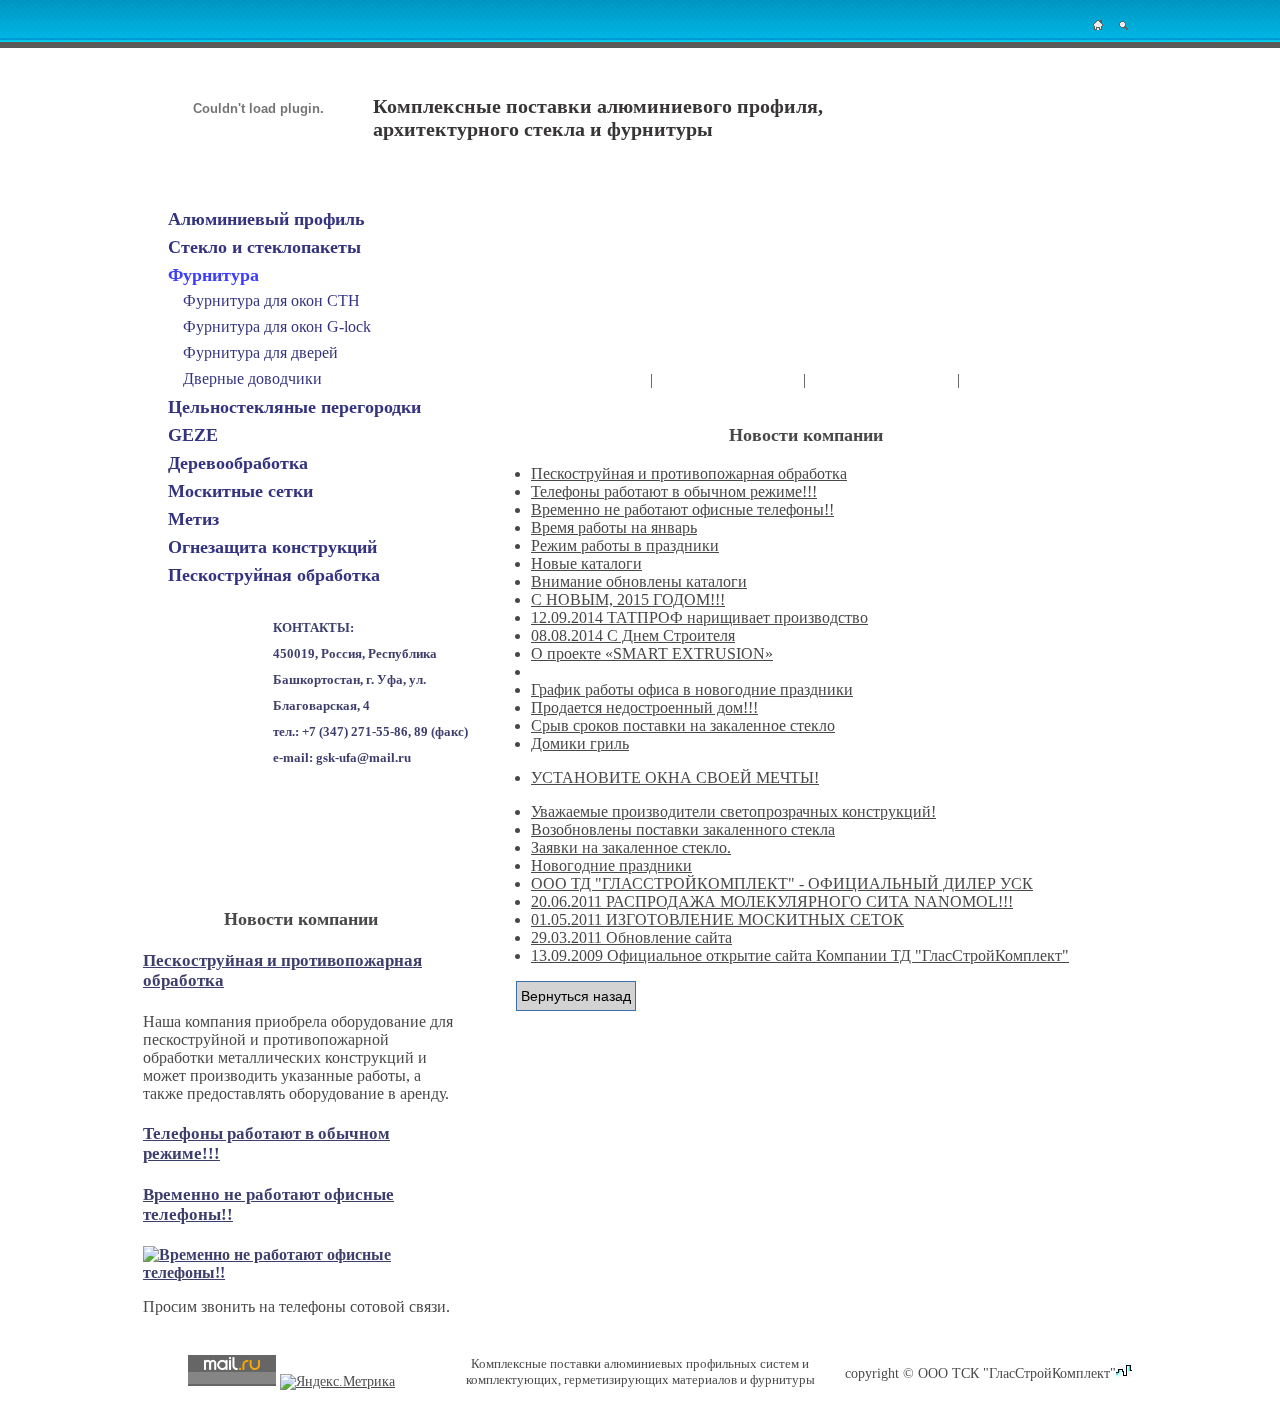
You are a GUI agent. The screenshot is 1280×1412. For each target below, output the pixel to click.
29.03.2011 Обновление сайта (631, 937)
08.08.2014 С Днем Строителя (633, 635)
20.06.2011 (568, 901)
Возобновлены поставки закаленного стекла (683, 829)
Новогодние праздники (611, 865)
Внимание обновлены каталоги (639, 581)
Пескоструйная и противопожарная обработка (689, 473)
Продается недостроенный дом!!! (644, 707)
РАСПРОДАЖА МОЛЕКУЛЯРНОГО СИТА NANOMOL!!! (809, 901)
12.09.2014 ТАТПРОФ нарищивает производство (699, 617)
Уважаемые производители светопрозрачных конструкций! (733, 811)
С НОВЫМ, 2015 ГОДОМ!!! (628, 599)
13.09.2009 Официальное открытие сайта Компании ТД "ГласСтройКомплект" (800, 955)
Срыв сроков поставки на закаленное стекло (683, 725)
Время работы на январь (614, 527)
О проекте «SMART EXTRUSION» (652, 653)
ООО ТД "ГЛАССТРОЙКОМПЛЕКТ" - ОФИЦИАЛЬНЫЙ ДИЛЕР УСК (782, 883)
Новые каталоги (586, 563)
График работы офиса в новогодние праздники (692, 689)
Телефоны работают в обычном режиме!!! (674, 491)
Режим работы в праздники (625, 545)
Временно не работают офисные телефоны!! (682, 509)
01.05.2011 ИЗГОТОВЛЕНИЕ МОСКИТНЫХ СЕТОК (717, 919)
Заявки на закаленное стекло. (631, 847)
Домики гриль (580, 743)
